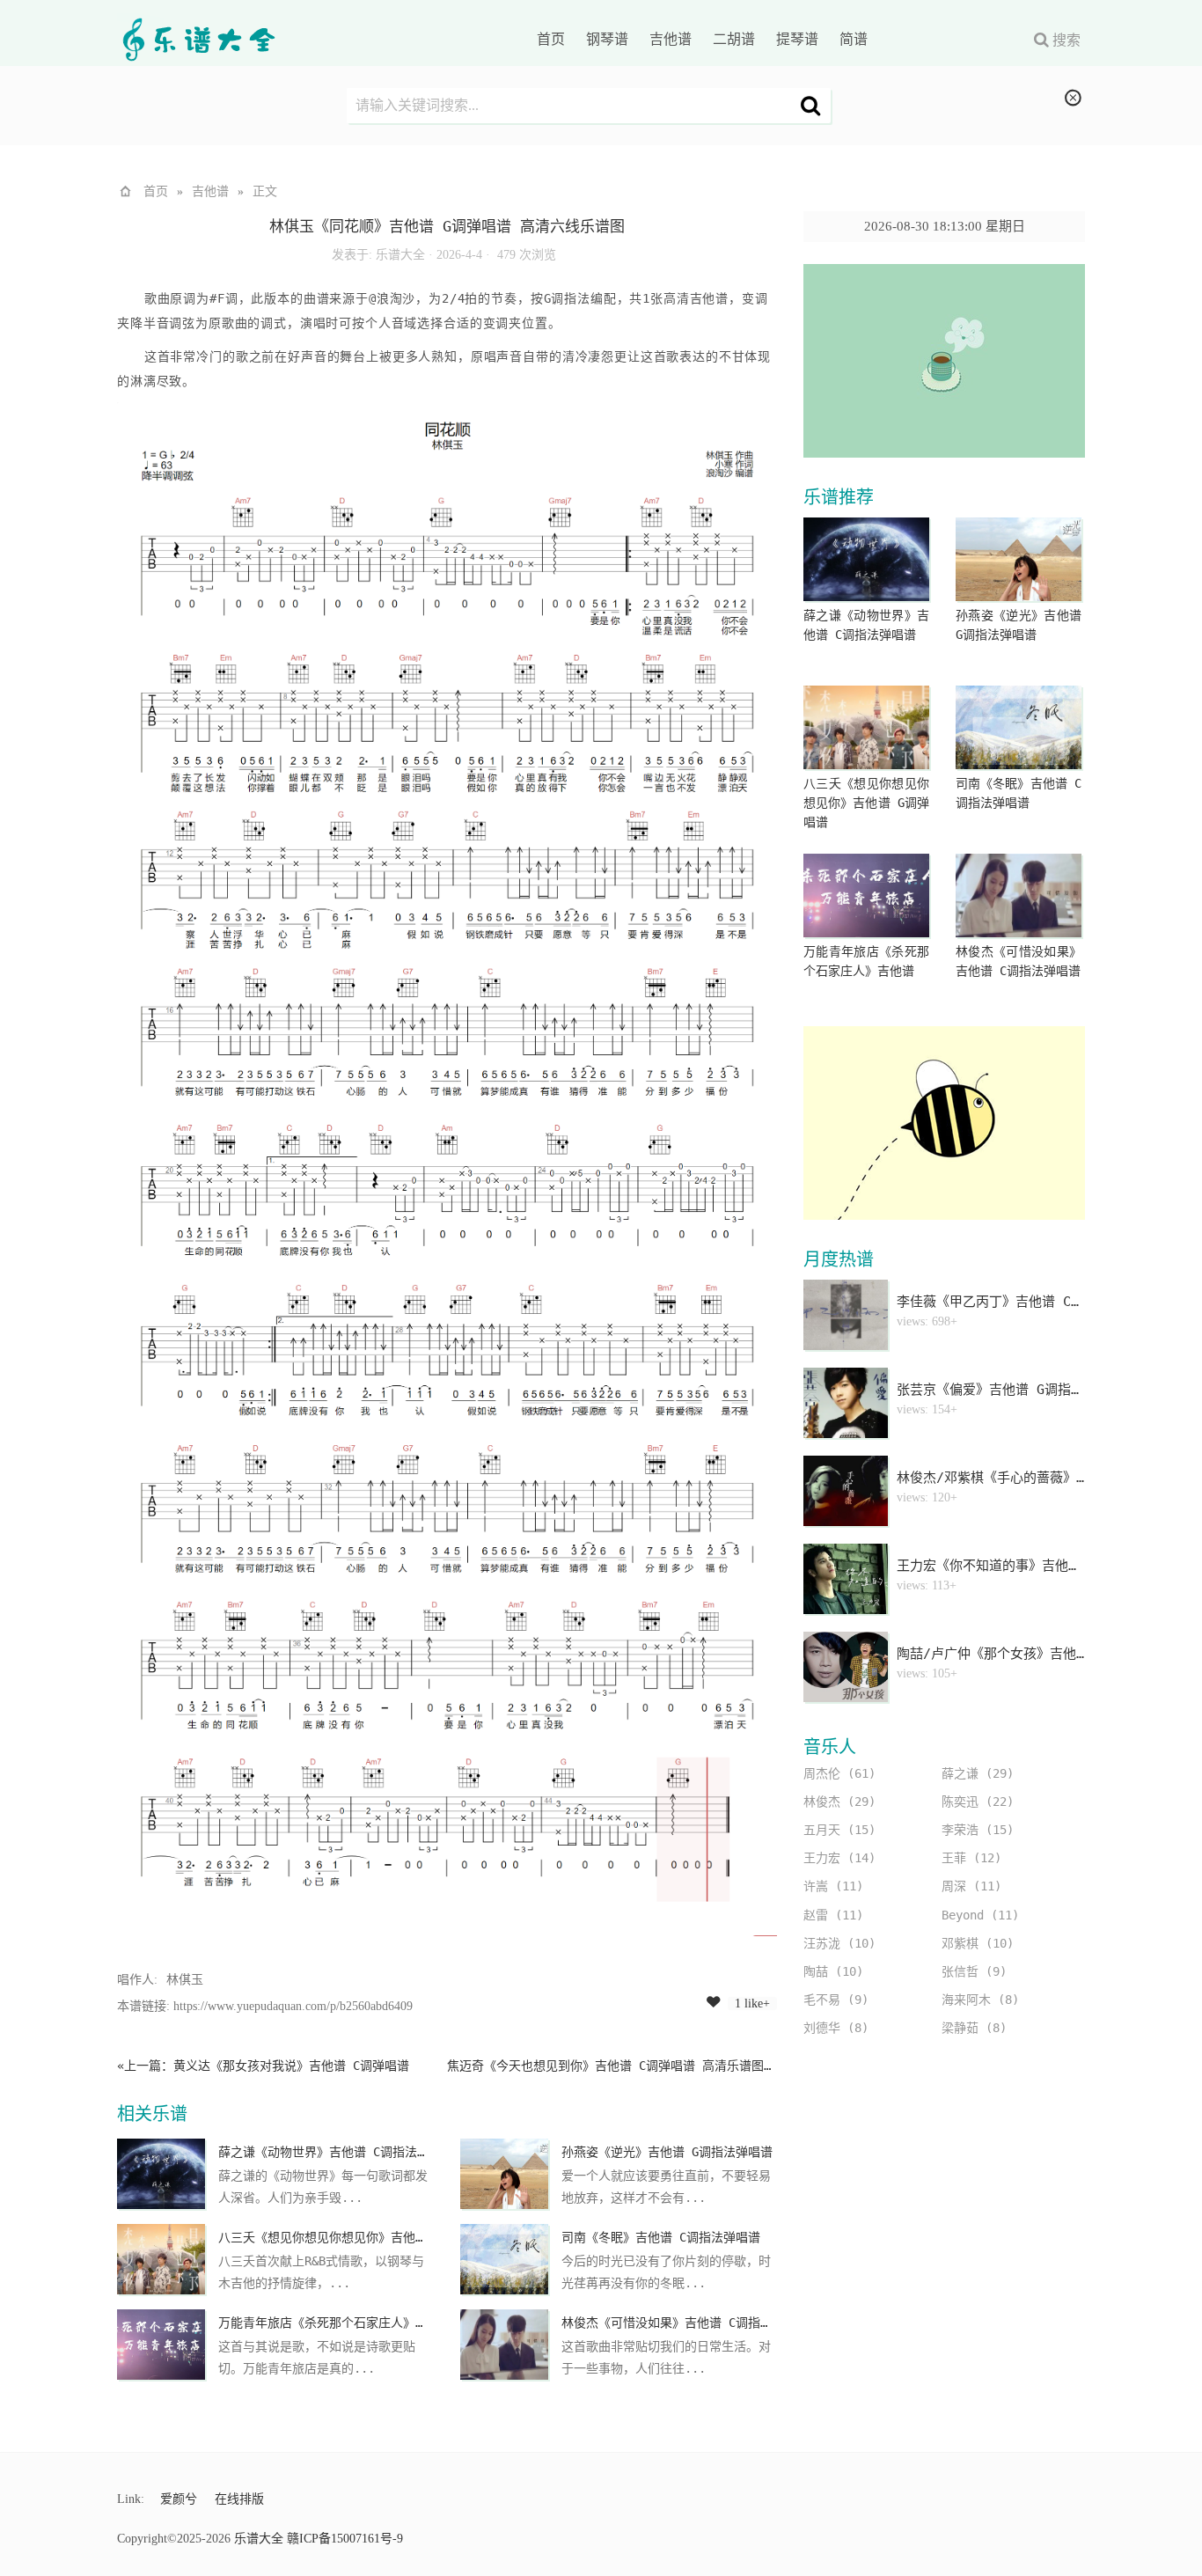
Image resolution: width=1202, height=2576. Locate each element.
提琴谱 (797, 39)
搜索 (1066, 40)
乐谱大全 (400, 255)
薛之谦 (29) (978, 1773)
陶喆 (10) (833, 1971)
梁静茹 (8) (974, 2028)
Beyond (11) (980, 1915)
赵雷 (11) (833, 1915)
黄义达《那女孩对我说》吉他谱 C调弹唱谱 (291, 2066)
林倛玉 (185, 1980)
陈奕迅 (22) (978, 1802)
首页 (551, 39)
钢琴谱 (607, 39)
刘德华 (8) (836, 2028)
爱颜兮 (179, 2499)
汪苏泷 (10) (839, 1943)
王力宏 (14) (839, 1858)
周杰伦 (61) (839, 1773)
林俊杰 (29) (839, 1802)
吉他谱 (671, 39)
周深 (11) (971, 1886)
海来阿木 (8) (980, 2000)
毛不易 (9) (836, 2000)
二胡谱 (734, 39)
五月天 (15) (839, 1830)
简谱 (854, 39)
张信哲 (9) (974, 1971)
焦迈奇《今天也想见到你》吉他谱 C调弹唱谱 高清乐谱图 (605, 2066)
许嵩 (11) (833, 1886)
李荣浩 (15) (978, 1830)
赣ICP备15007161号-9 (345, 2539)
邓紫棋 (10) (978, 1943)
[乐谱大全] (196, 44)
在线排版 (239, 2499)
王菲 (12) (971, 1858)
